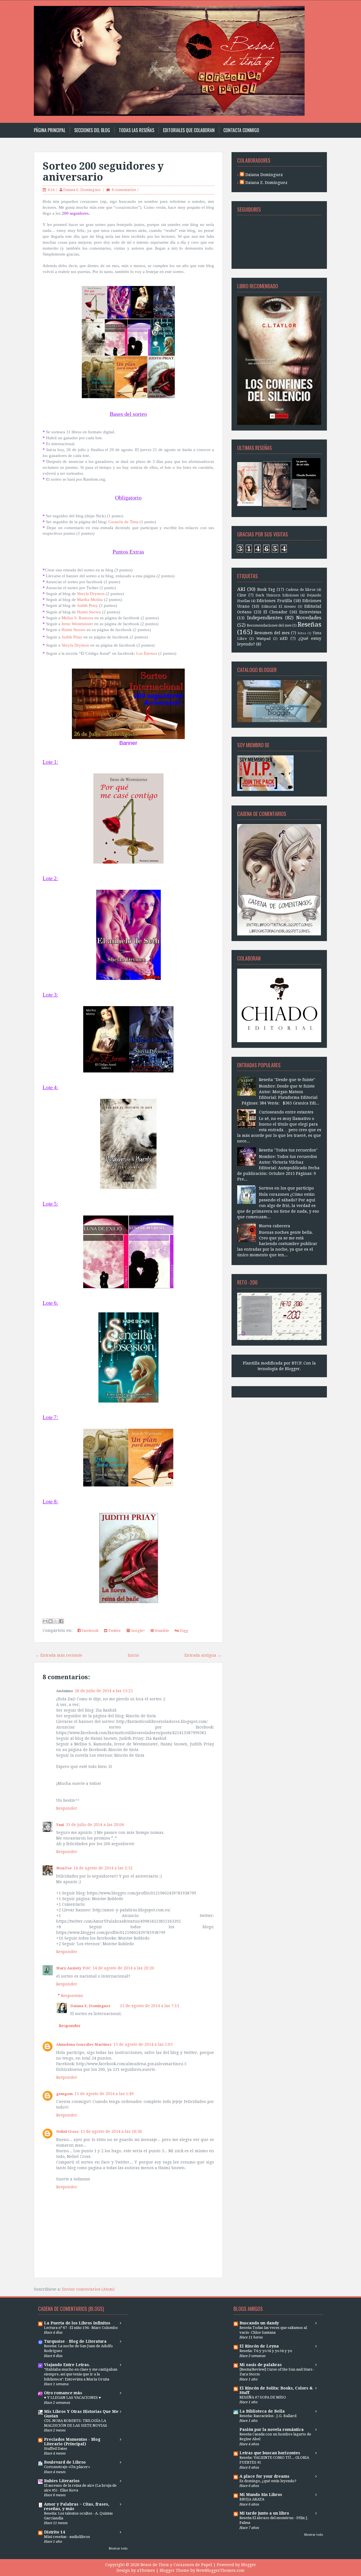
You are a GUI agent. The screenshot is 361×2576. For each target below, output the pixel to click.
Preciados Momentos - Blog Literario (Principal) (72, 2442)
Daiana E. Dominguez (82, 190)
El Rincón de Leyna (259, 2346)
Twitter (114, 1631)
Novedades (309, 618)
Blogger (292, 1369)
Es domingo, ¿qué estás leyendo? (268, 2481)
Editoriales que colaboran (189, 130)
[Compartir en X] (56, 1621)
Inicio (133, 1655)
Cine (242, 595)
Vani (60, 1825)
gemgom (64, 2094)
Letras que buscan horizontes (270, 2453)
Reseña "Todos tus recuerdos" (288, 1150)
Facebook (90, 1631)
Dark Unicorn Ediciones (277, 595)
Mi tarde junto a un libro (264, 2513)
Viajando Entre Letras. (67, 2365)
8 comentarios (124, 190)
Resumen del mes (272, 633)
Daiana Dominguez (264, 175)
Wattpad (263, 639)
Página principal (50, 130)
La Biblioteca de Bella (262, 2411)
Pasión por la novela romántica (272, 2429)
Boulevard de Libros (65, 2462)
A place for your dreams (264, 2476)
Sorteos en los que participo (286, 1188)
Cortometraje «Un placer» (67, 2467)
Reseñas (309, 624)
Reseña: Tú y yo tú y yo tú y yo (266, 2351)
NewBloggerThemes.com (220, 2570)
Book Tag (266, 589)
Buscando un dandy (259, 2323)
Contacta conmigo (241, 130)
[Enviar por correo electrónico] (45, 1621)
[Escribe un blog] (50, 1621)
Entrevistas (310, 612)
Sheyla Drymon (75, 645)
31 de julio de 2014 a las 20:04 (95, 1825)
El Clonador (275, 612)
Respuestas (72, 1996)
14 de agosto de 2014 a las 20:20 (123, 1968)
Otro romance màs (63, 2393)
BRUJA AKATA (252, 2499)
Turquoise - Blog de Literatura (75, 2341)
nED (284, 638)
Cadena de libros (301, 590)
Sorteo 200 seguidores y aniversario (103, 172)
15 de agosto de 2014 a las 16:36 (111, 2131)
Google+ (137, 1631)
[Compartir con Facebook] (61, 1621)
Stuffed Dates (56, 2449)
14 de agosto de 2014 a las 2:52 (103, 1868)
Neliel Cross (67, 2132)
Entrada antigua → (203, 1655)
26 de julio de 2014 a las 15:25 (104, 1691)
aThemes (146, 2570)
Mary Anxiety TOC (73, 1968)
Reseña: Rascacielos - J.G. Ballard (268, 2416)
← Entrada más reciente (59, 1655)
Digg (183, 1631)
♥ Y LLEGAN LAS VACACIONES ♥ (72, 2398)
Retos (302, 633)
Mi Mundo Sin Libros (261, 2495)
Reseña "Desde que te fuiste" (287, 1080)
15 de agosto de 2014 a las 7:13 (149, 2006)
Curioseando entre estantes (286, 1112)
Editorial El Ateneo (279, 606)
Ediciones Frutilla (274, 601)
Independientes (265, 618)
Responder (67, 1808)
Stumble (161, 1631)
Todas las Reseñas (137, 130)
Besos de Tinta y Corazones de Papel (176, 2565)
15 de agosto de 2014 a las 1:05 (143, 2044)
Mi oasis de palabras (261, 2365)
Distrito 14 (54, 2532)
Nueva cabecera (275, 1226)
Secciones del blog (92, 130)
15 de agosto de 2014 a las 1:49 (104, 2094)
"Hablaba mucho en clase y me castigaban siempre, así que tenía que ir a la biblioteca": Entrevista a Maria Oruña (81, 2374)
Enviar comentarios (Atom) (88, 2289)
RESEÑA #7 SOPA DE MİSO (263, 2397)
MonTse (64, 1868)
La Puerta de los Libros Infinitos (77, 2323)
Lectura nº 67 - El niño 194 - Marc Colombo (81, 2328)
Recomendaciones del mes (269, 625)
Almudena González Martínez (84, 2044)
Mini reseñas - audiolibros (67, 2537)
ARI (241, 589)
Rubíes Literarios (62, 2481)
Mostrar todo (118, 2549)
